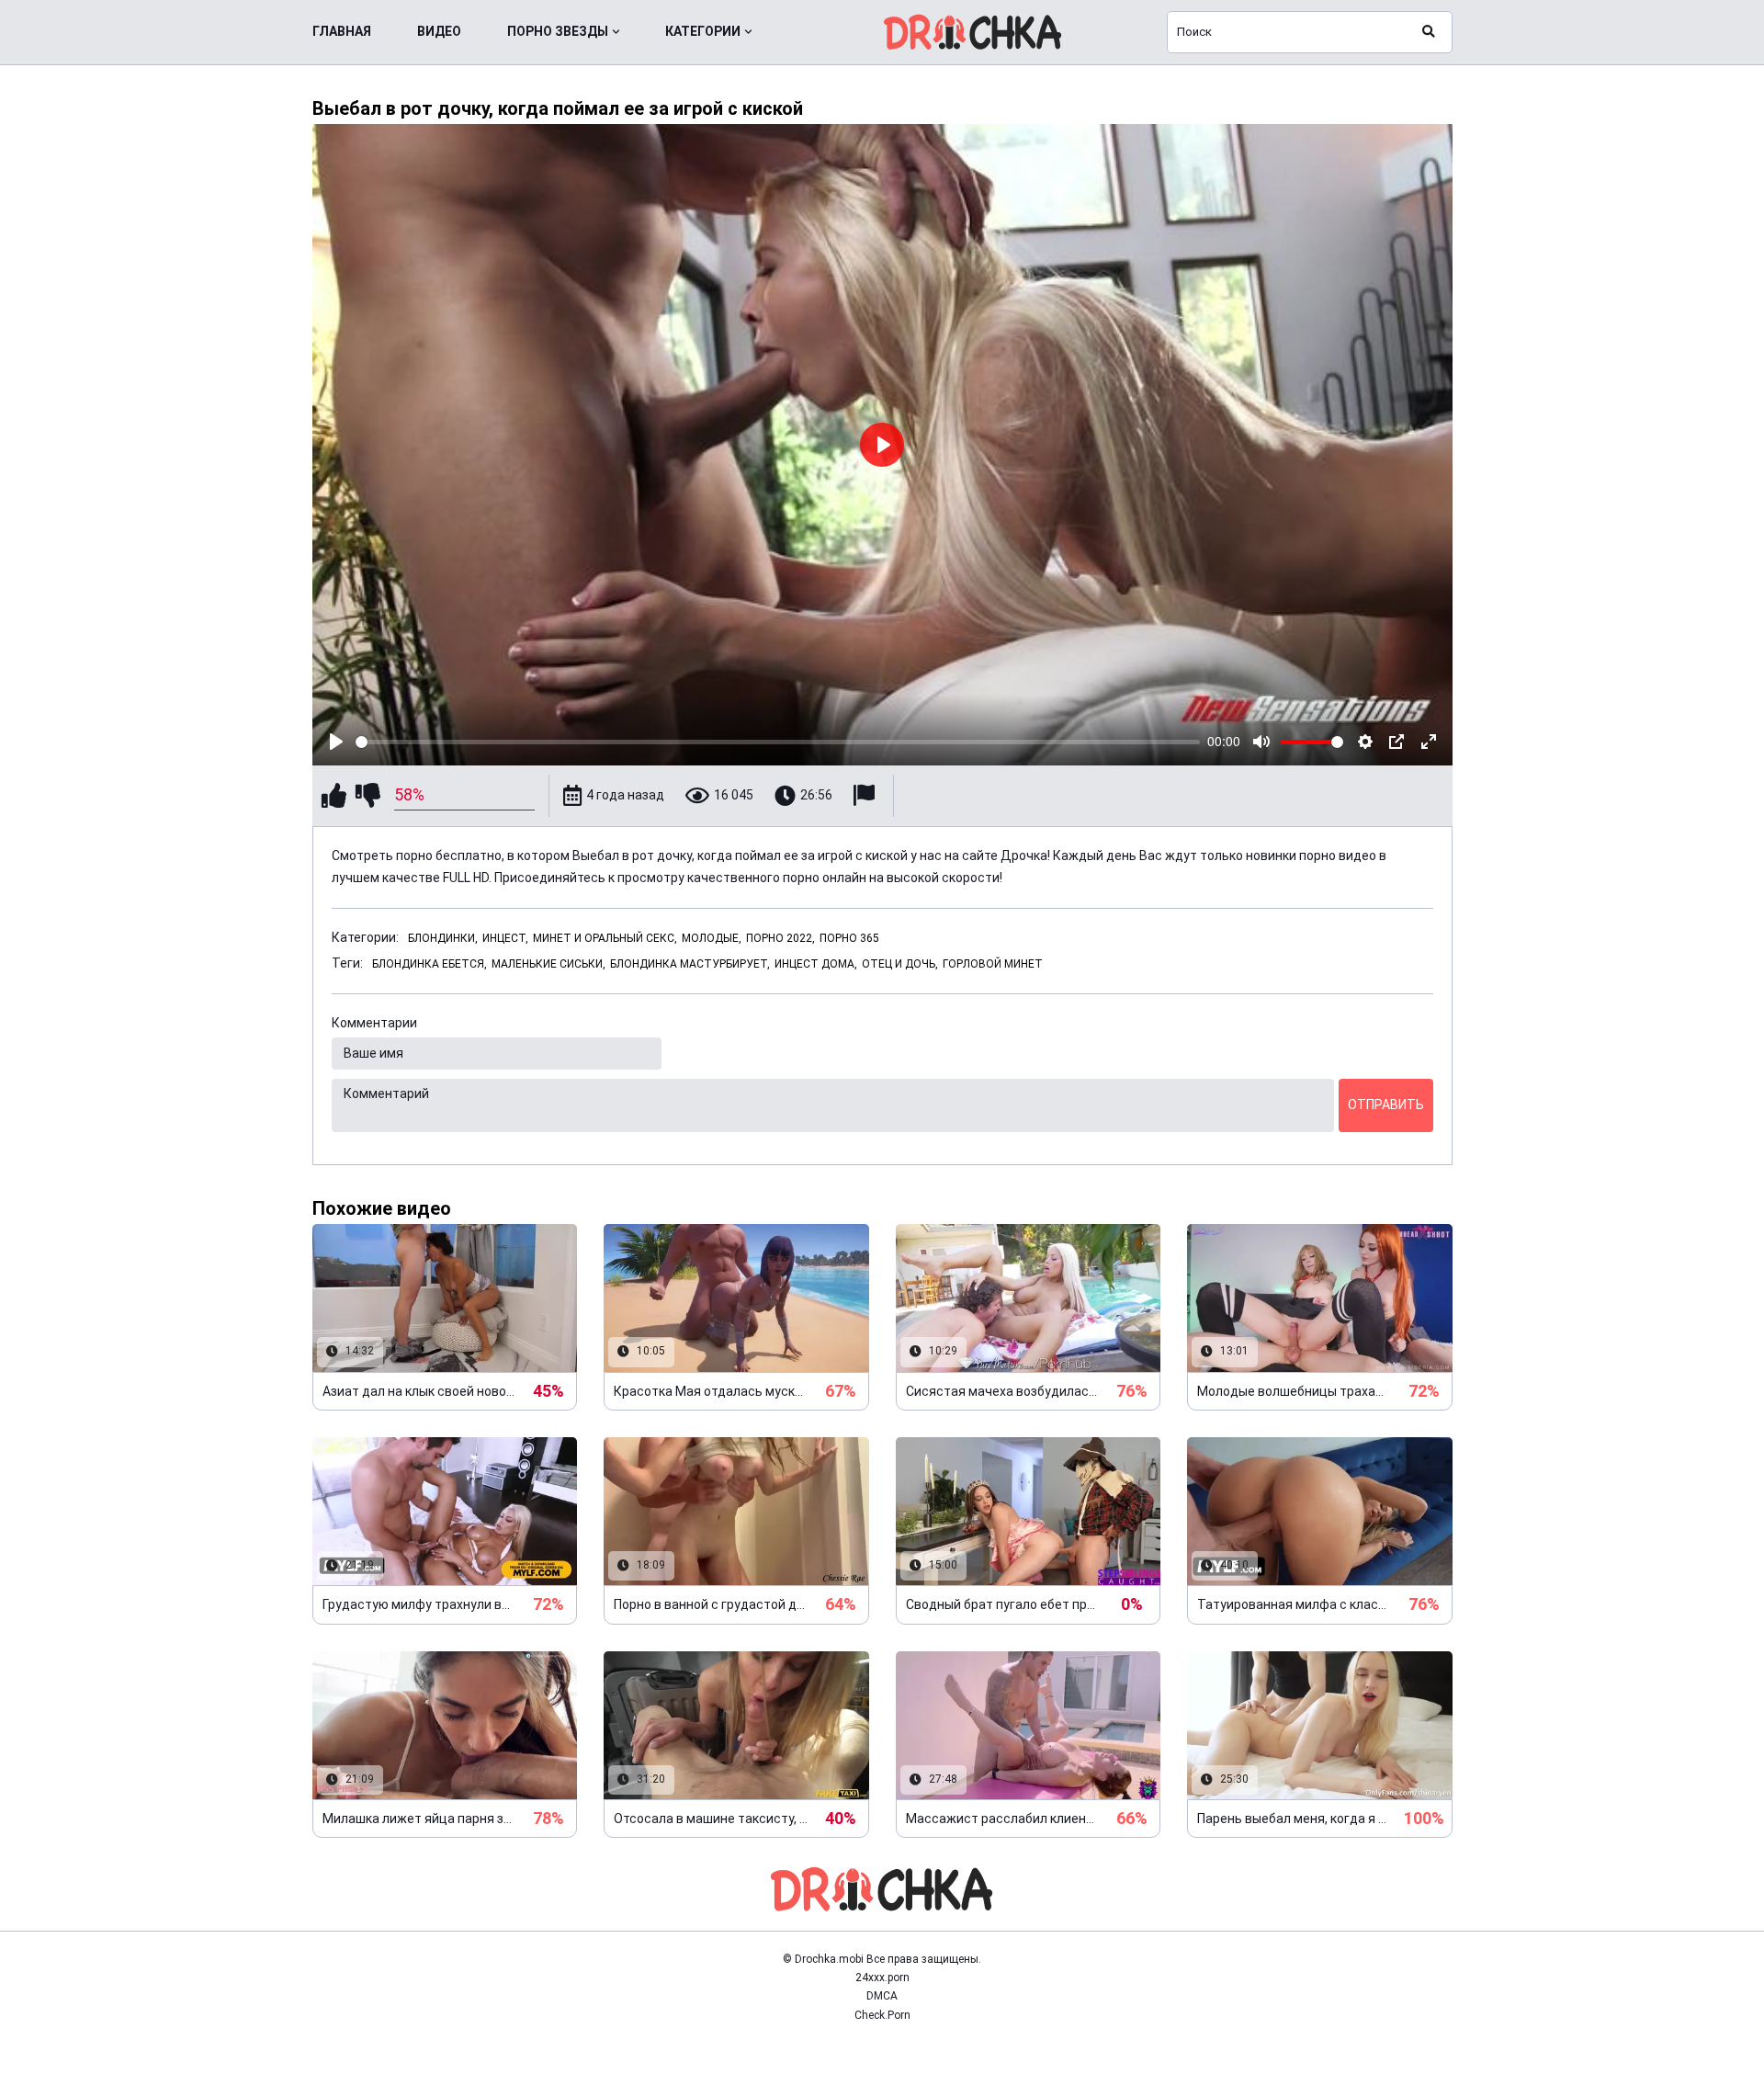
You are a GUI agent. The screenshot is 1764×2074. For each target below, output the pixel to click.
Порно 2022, (780, 938)
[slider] (778, 742)
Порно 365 (849, 938)
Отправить (1386, 1105)
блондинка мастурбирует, (690, 964)
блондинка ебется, (430, 964)
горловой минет (993, 964)
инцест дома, (816, 964)
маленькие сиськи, (548, 964)
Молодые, (712, 938)
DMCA (882, 1996)
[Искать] (1429, 32)
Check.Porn (882, 2015)
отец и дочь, (900, 964)
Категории (703, 31)
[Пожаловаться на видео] (866, 795)
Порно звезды (558, 31)
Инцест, (505, 938)
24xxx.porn (882, 1978)
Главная (342, 31)
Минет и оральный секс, (605, 938)
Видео (439, 31)
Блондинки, (443, 938)
